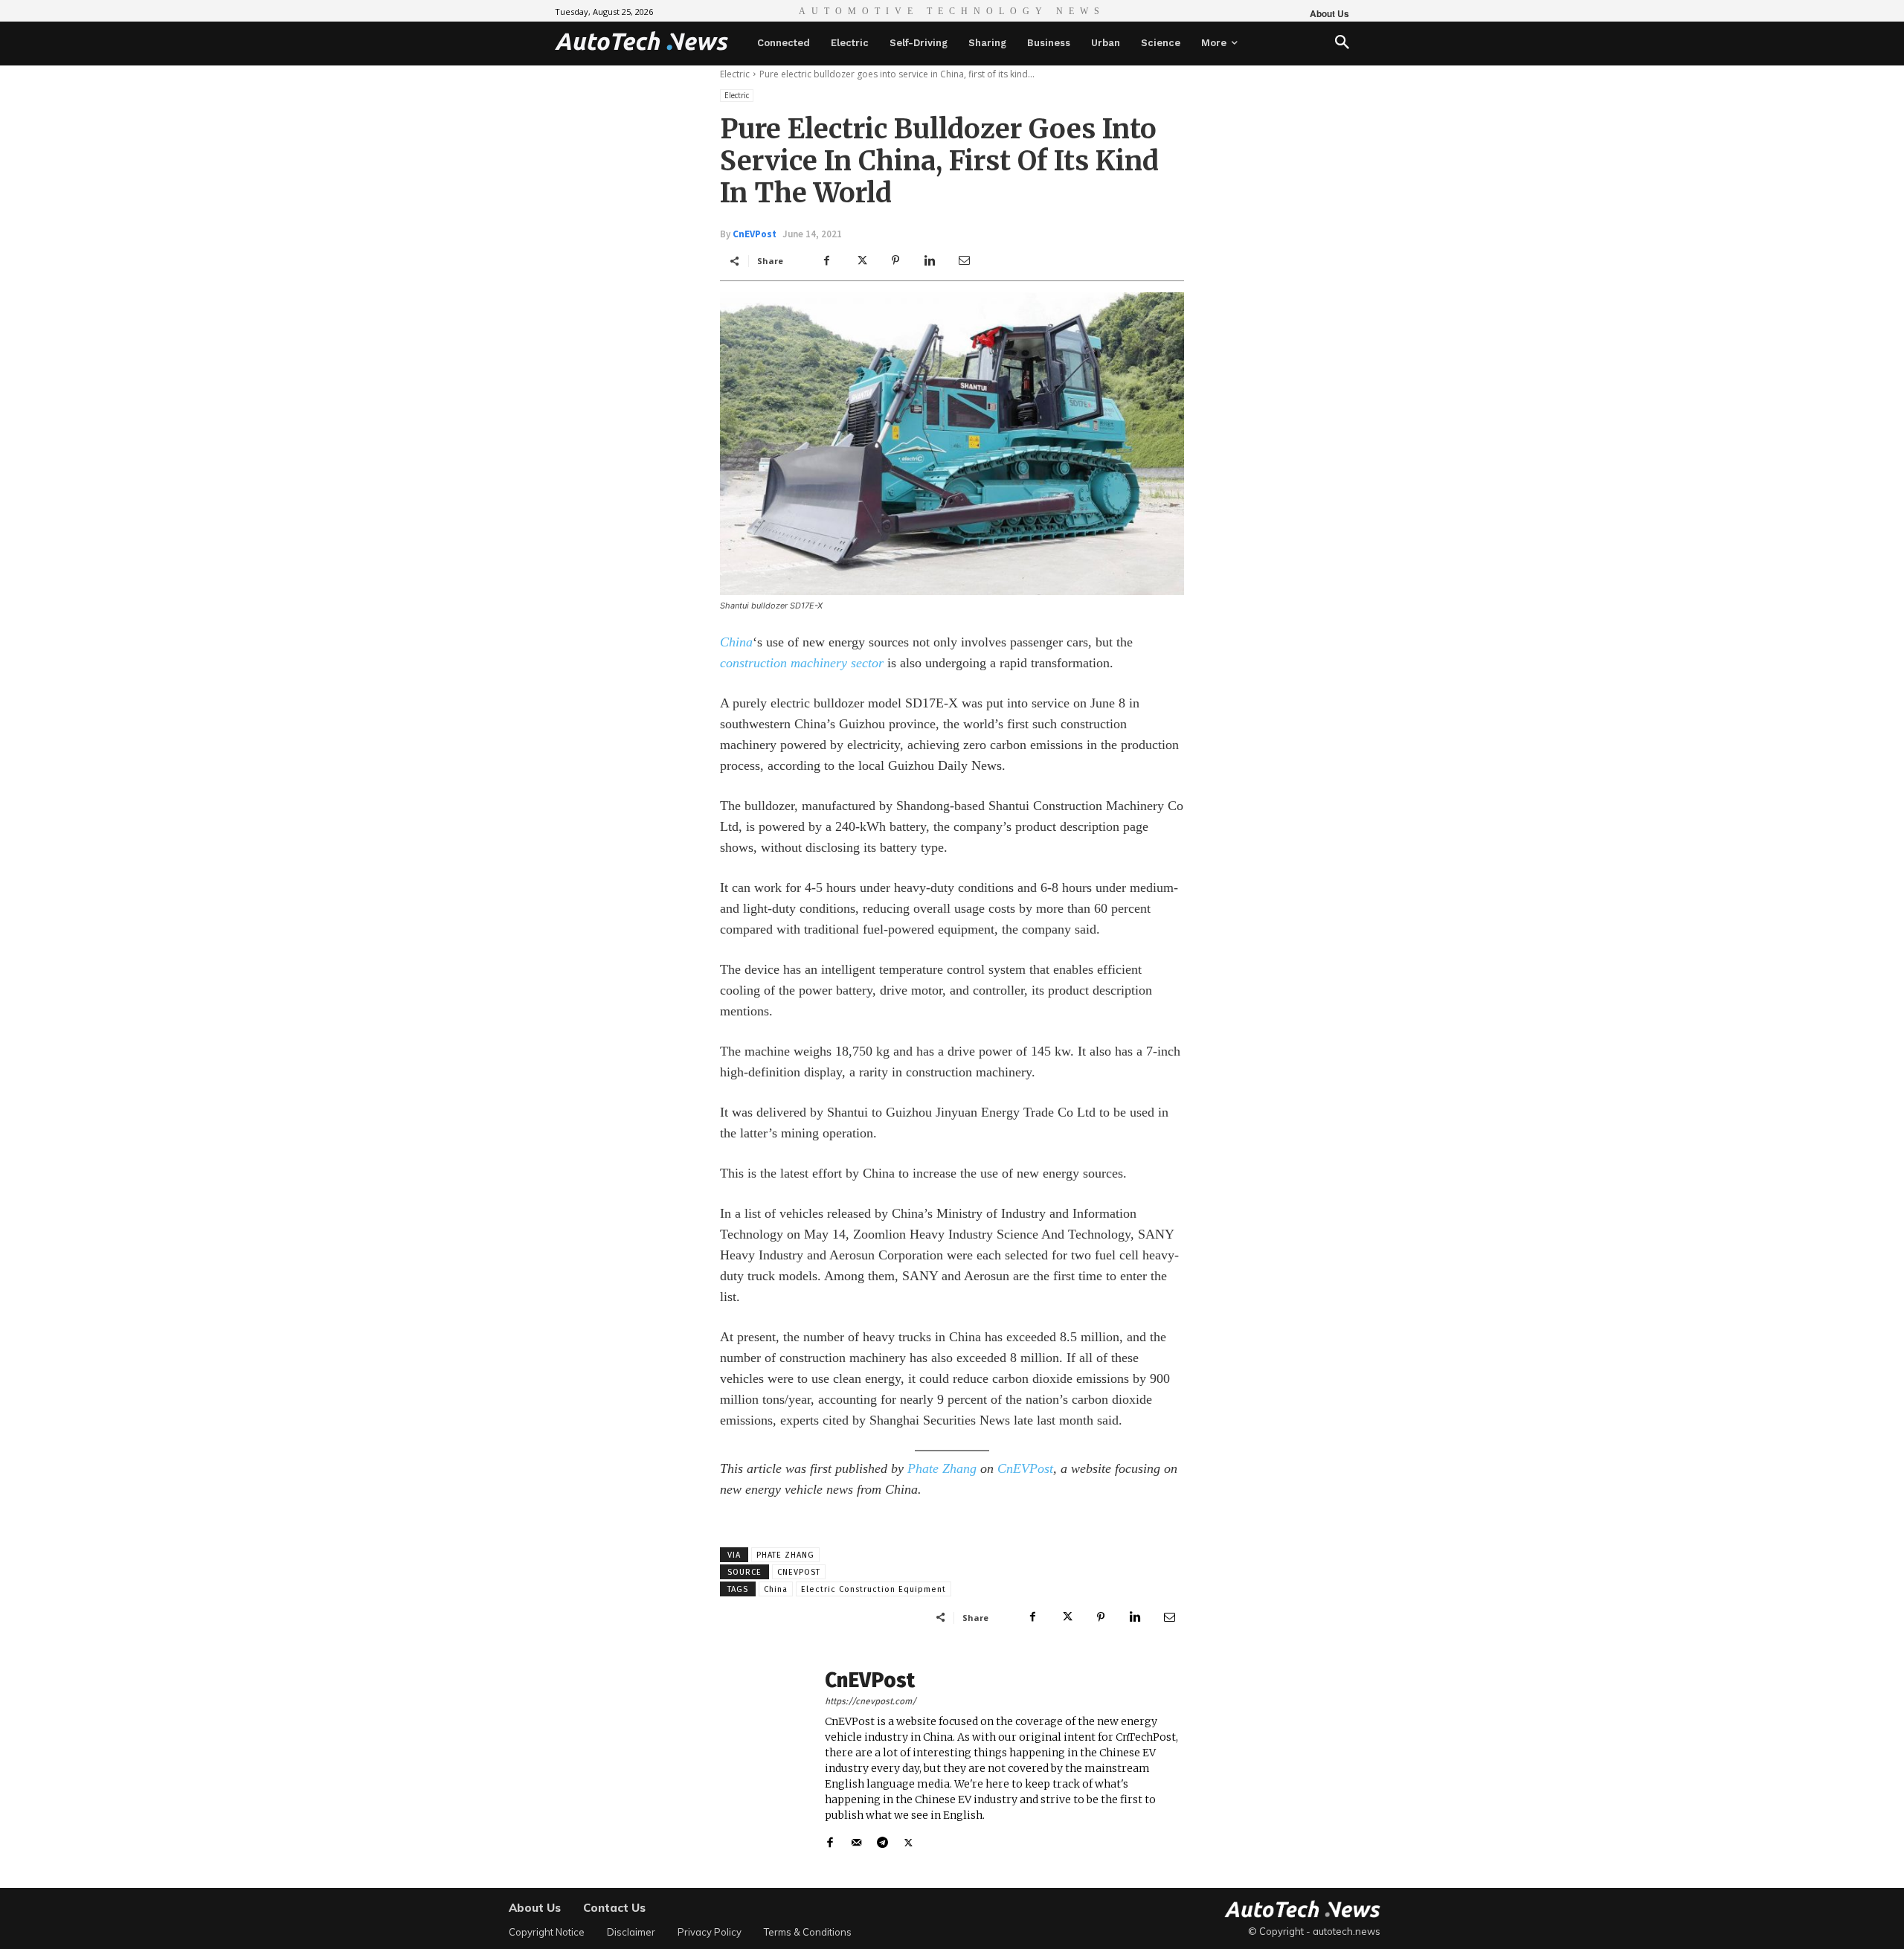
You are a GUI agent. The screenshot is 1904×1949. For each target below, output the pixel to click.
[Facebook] (827, 260)
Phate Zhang (942, 1468)
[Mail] (856, 1839)
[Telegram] (882, 1839)
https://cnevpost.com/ (871, 1701)
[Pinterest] (895, 260)
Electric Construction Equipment (874, 1589)
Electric (735, 74)
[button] (1342, 44)
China (736, 642)
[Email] (964, 260)
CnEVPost (755, 234)
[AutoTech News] (641, 41)
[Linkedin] (930, 260)
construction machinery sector (802, 663)
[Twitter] (861, 260)
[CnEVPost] (765, 1760)
